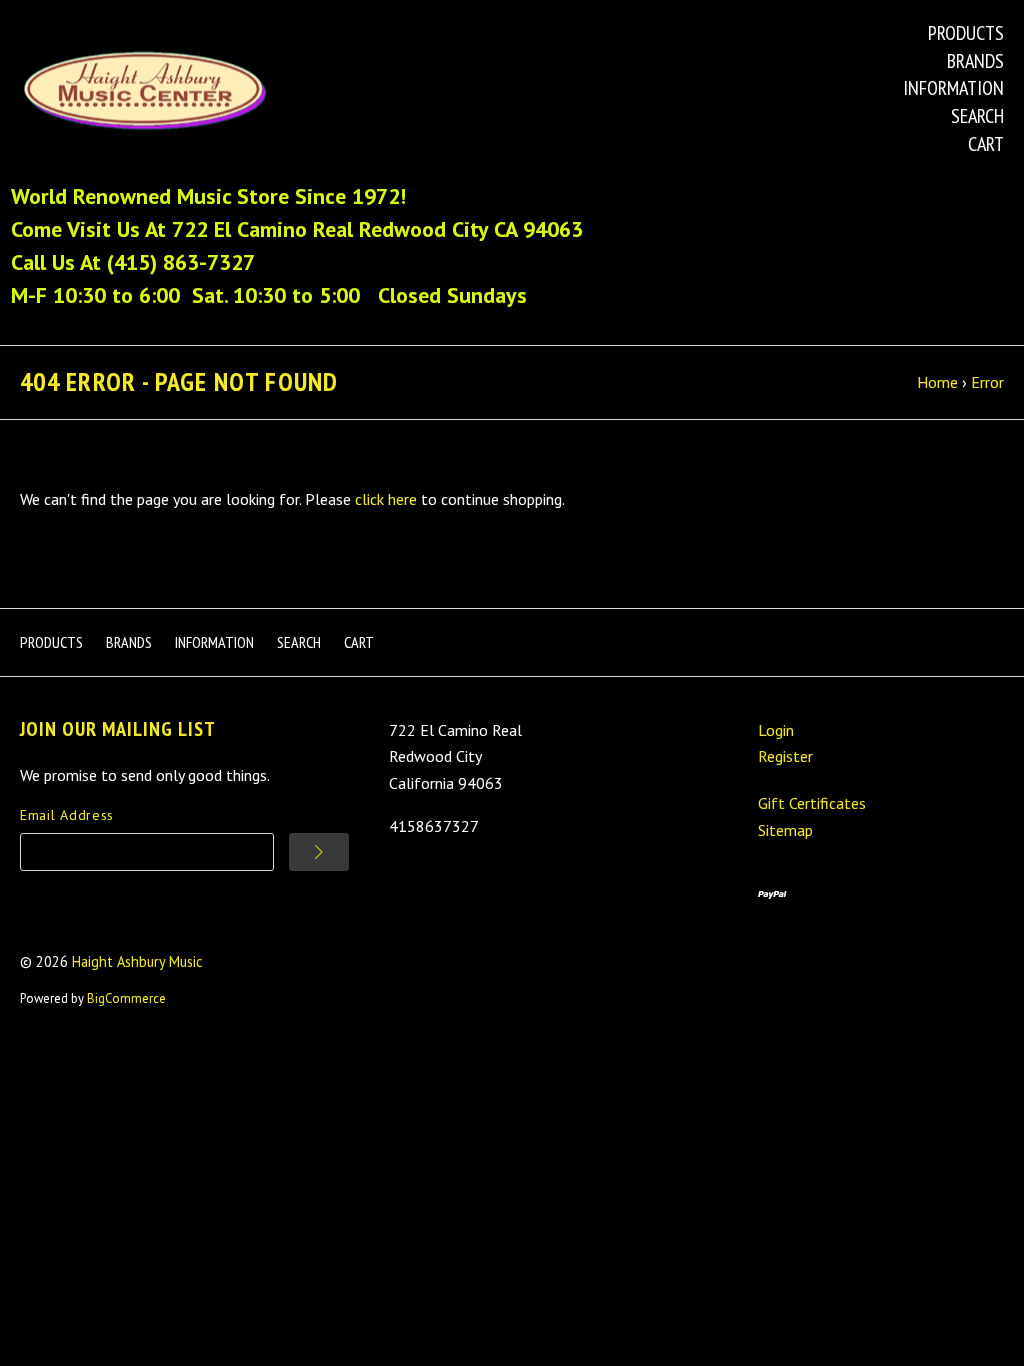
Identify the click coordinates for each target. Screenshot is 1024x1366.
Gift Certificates (812, 803)
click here (386, 499)
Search (977, 116)
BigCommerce (126, 998)
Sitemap (785, 830)
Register (785, 756)
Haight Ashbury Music (137, 961)
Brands (975, 61)
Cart (986, 144)
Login (776, 730)
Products (966, 33)
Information (953, 88)
